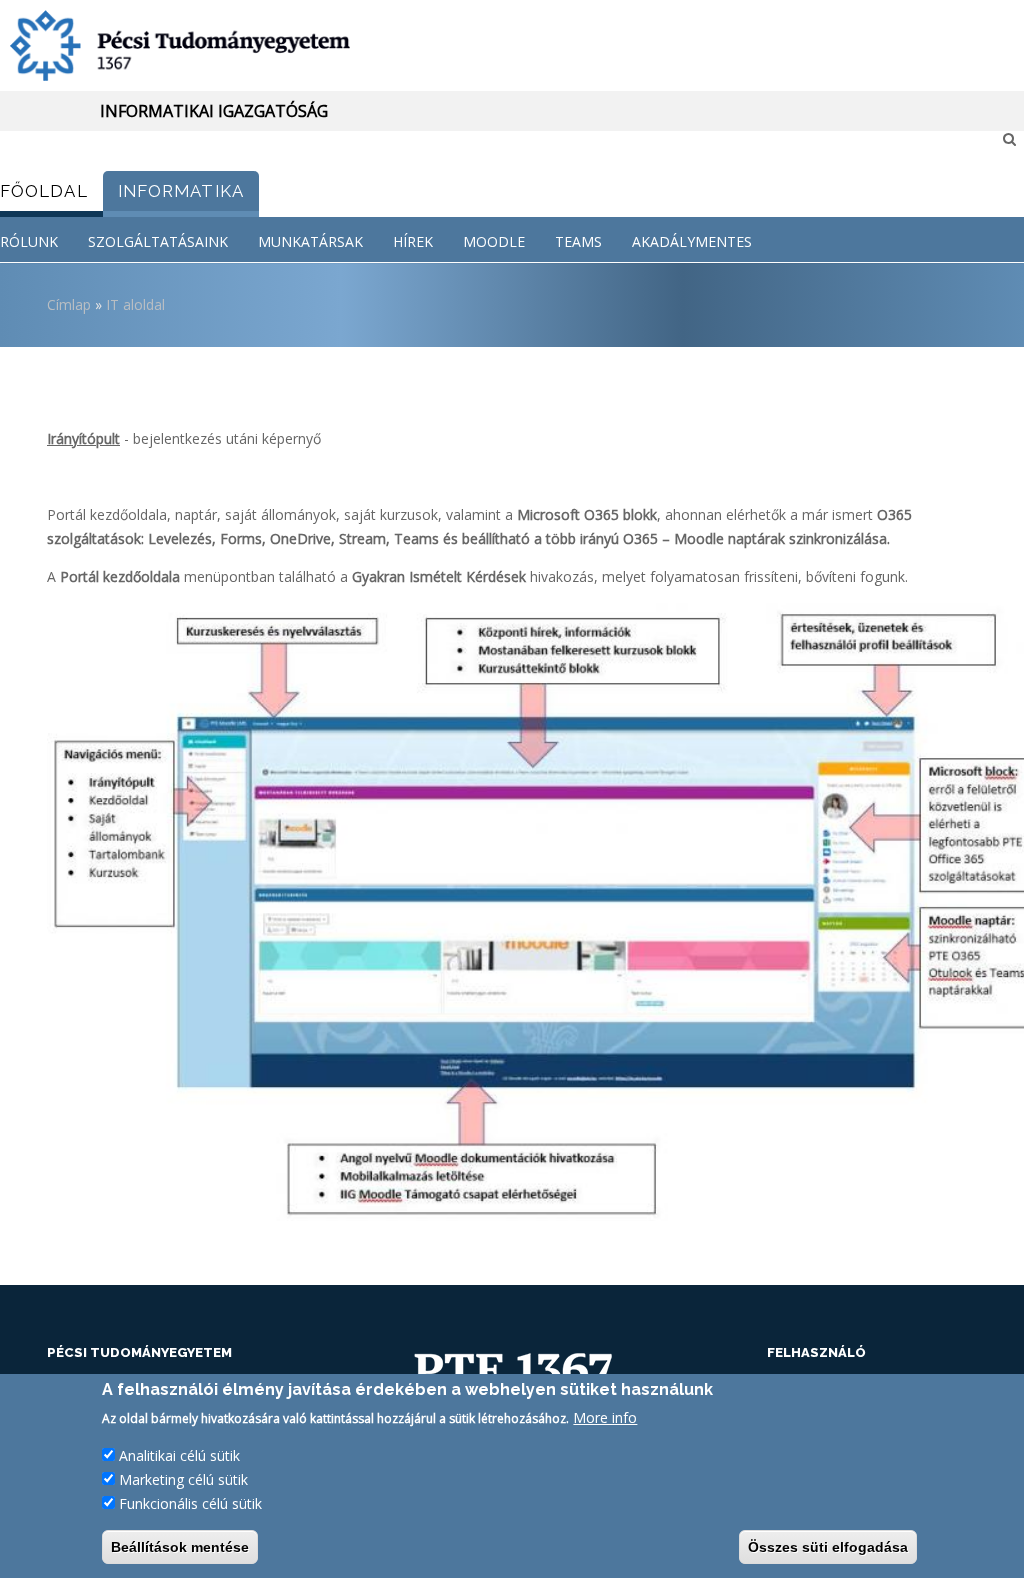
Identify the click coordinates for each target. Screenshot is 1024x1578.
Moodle (494, 241)
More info (605, 1417)
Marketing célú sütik (183, 1479)
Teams (578, 241)
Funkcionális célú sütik (190, 1503)
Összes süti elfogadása (828, 1547)
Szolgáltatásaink (158, 241)
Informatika (181, 191)
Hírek (413, 241)
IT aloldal (135, 304)
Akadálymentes (692, 241)
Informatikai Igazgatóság (214, 111)
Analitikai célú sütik (179, 1455)
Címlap (69, 304)
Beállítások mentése (180, 1547)
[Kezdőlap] (512, 45)
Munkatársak (310, 241)
